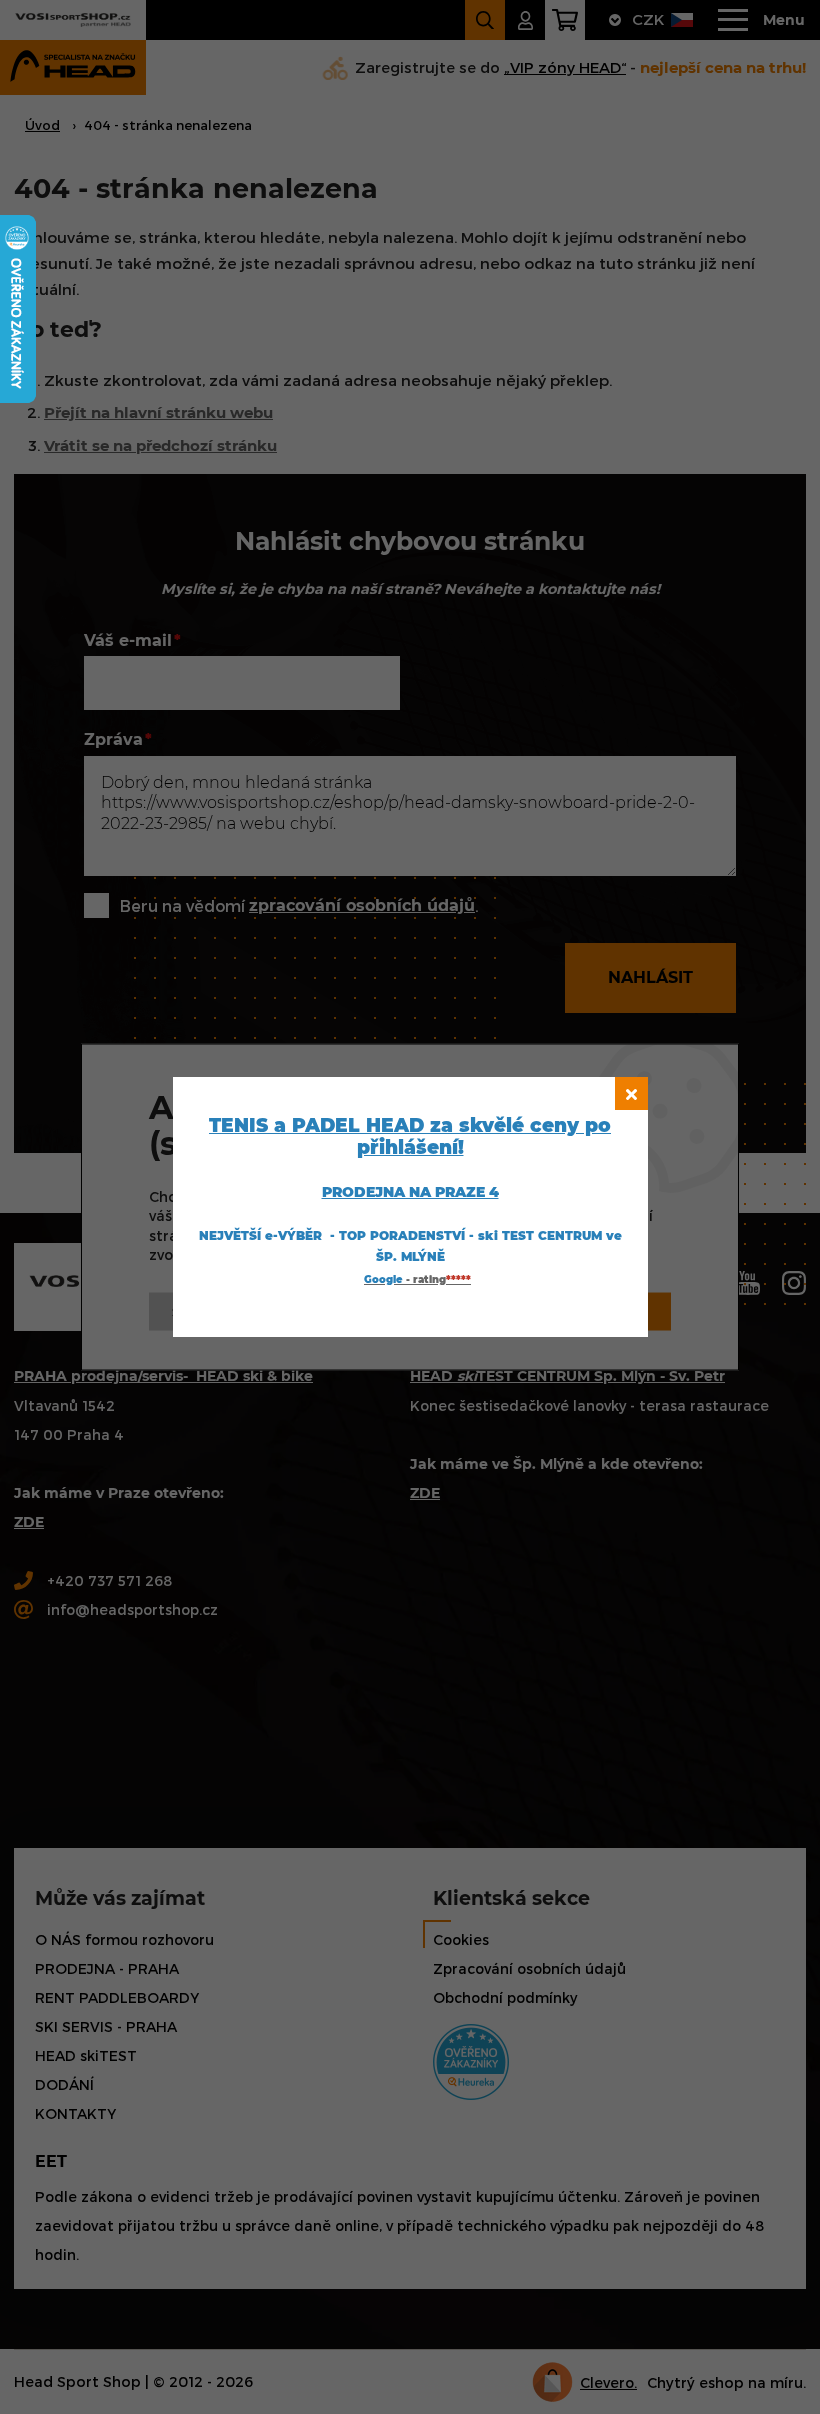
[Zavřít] (631, 1093)
